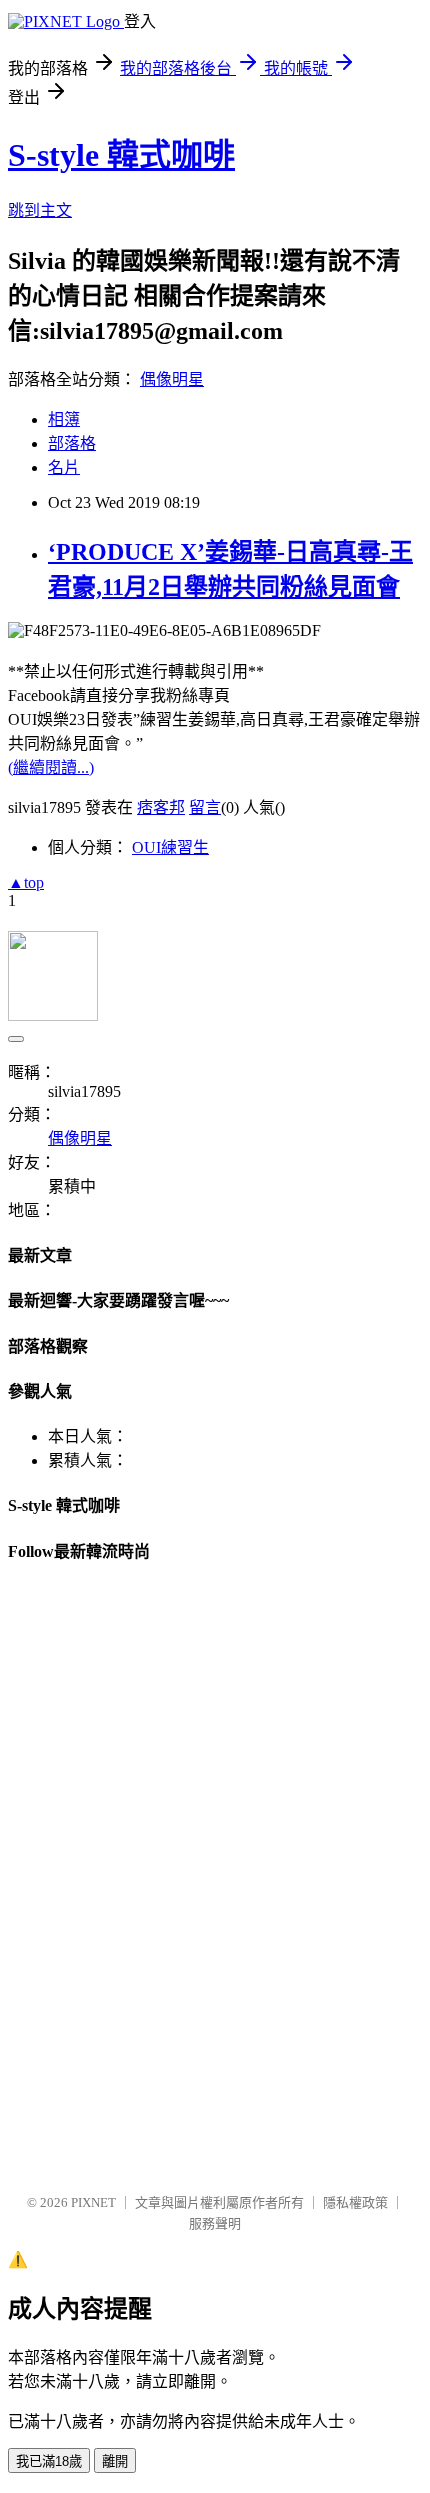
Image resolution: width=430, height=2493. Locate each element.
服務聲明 (215, 2223)
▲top (26, 882)
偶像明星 (172, 379)
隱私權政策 (355, 2202)
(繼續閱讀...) (51, 767)
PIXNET (93, 2202)
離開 (115, 2461)
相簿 (64, 419)
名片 (64, 467)
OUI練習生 (170, 847)
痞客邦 (161, 807)
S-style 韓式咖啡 (121, 155)
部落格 (72, 443)
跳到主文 (40, 210)
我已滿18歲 (49, 2461)
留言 (205, 807)
